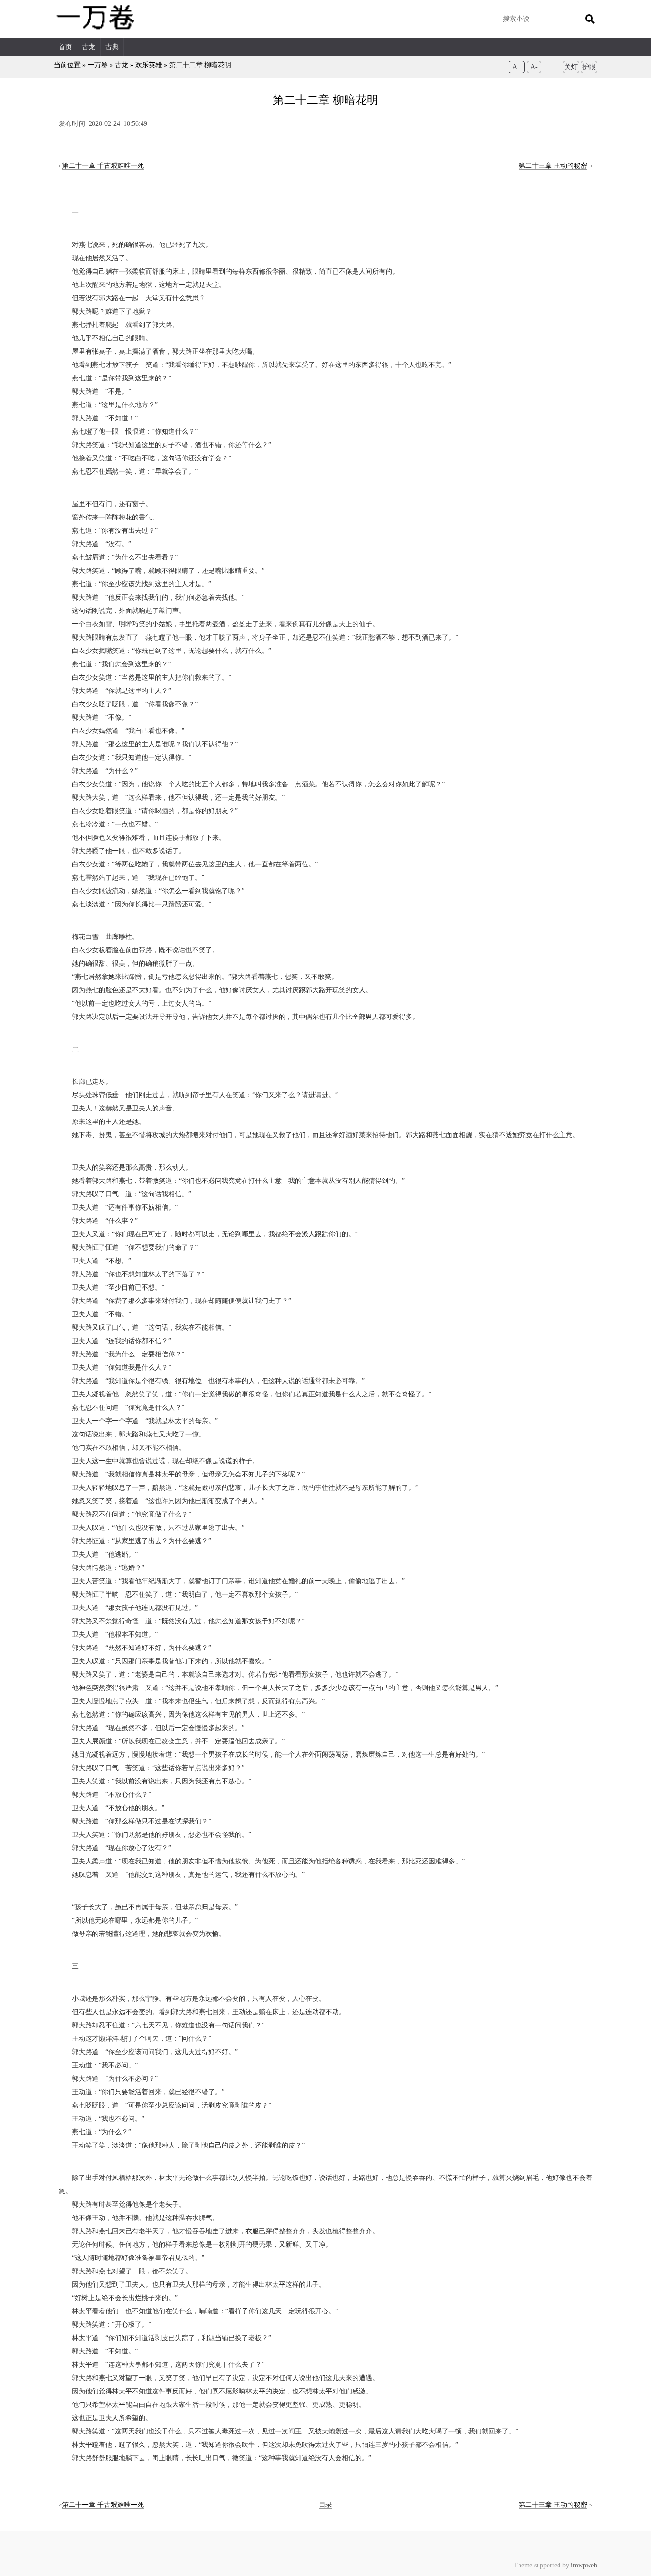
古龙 (89, 47)
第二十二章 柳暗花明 (200, 65)
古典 (112, 47)
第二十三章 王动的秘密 (553, 166)
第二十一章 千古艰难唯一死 (103, 166)
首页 (65, 47)
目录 (325, 2505)
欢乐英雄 (149, 65)
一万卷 (98, 65)
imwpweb (584, 2565)
